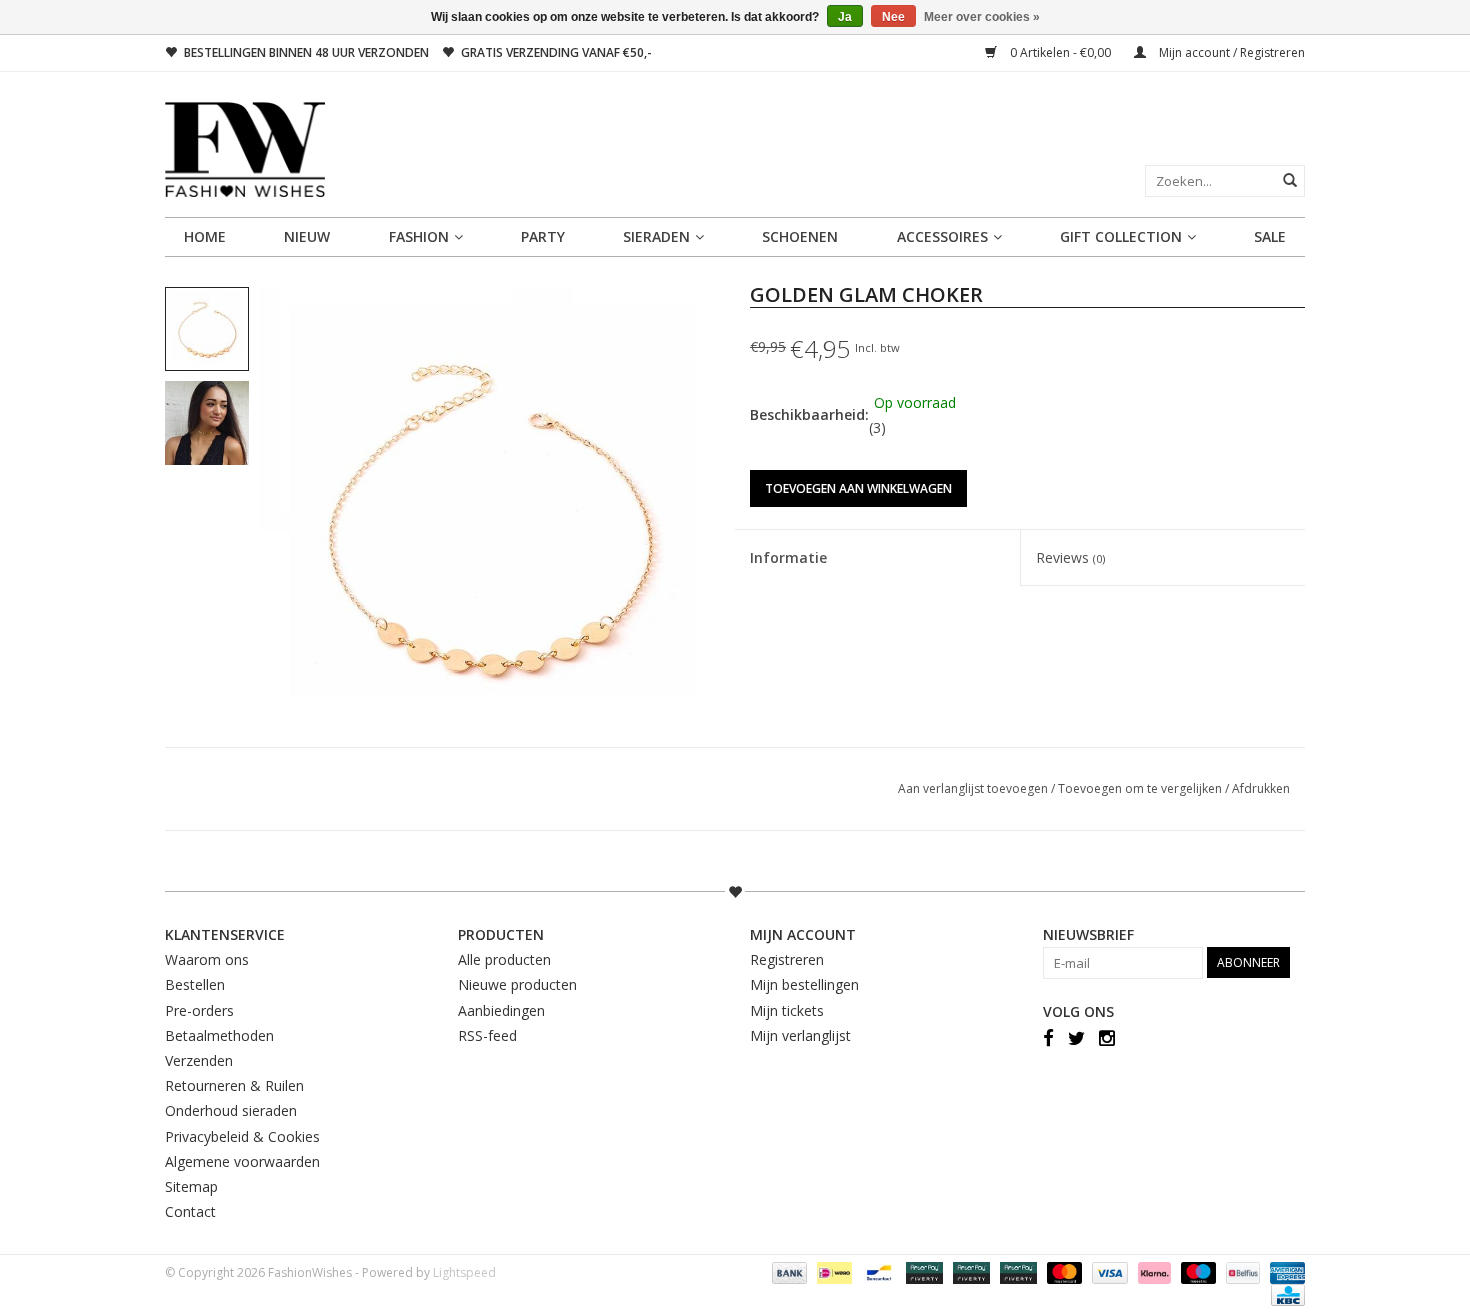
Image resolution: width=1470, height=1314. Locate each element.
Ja (845, 17)
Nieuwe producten (517, 984)
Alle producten (504, 959)
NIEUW (307, 236)
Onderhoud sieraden (231, 1110)
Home (205, 236)
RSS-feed (487, 1035)
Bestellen (195, 984)
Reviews (1070, 557)
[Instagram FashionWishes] (1107, 1036)
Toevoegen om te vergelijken (1141, 788)
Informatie (788, 557)
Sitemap (191, 1186)
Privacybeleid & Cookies (242, 1136)
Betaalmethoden (219, 1035)
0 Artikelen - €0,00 (1060, 52)
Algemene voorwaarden (242, 1161)
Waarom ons (207, 959)
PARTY (543, 236)
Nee (893, 17)
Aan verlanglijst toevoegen (974, 788)
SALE (1270, 236)
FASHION (419, 236)
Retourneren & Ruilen (234, 1085)
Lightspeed (464, 1272)
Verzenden (199, 1060)
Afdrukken (1261, 788)
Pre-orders (199, 1010)
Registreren (787, 959)
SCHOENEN (800, 236)
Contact (190, 1211)
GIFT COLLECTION (1121, 236)
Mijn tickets (787, 1010)
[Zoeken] (1290, 180)
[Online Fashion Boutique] (735, 149)
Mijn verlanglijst (800, 1035)
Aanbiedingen (501, 1010)
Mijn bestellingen (804, 984)
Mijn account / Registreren (1230, 52)
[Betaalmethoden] (787, 1272)
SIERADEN (656, 236)
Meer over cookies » (982, 17)
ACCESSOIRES (942, 236)
